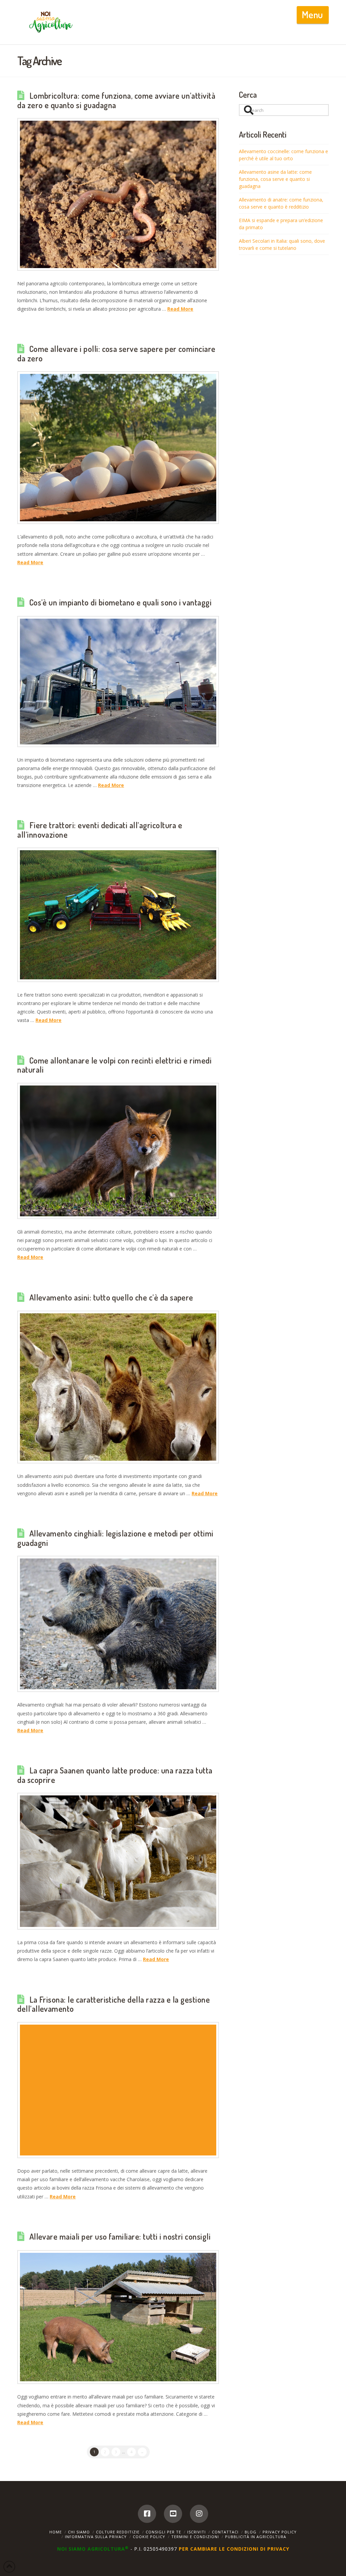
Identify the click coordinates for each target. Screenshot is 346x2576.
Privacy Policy (280, 2532)
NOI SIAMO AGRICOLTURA (93, 2549)
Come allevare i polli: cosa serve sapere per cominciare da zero (116, 354)
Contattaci (225, 2532)
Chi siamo (79, 2532)
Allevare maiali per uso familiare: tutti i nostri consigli (120, 2237)
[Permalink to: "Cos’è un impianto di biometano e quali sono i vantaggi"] (118, 682)
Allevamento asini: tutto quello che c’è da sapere (111, 1297)
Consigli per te (163, 2532)
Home (56, 2532)
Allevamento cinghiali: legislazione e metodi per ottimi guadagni (115, 1538)
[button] (313, 15)
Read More (180, 309)
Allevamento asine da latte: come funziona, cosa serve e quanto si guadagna (275, 179)
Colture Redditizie (118, 2532)
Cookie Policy (149, 2537)
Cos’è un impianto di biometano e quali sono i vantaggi (121, 602)
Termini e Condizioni (195, 2537)
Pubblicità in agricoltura (256, 2537)
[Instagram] (199, 2514)
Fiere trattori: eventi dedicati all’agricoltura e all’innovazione (100, 830)
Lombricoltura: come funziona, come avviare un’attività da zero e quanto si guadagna (116, 100)
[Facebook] (147, 2514)
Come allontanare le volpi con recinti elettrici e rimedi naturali (114, 1065)
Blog (251, 2532)
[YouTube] (173, 2514)
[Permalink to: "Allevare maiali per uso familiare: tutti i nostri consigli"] (118, 2317)
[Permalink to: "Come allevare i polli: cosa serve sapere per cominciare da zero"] (118, 448)
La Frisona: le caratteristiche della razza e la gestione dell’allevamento (114, 2004)
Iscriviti (196, 2532)
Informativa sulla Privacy (96, 2537)
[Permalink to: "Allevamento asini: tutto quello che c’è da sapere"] (118, 1387)
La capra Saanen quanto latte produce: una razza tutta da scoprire (115, 1775)
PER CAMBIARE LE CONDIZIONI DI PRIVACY (234, 2549)
